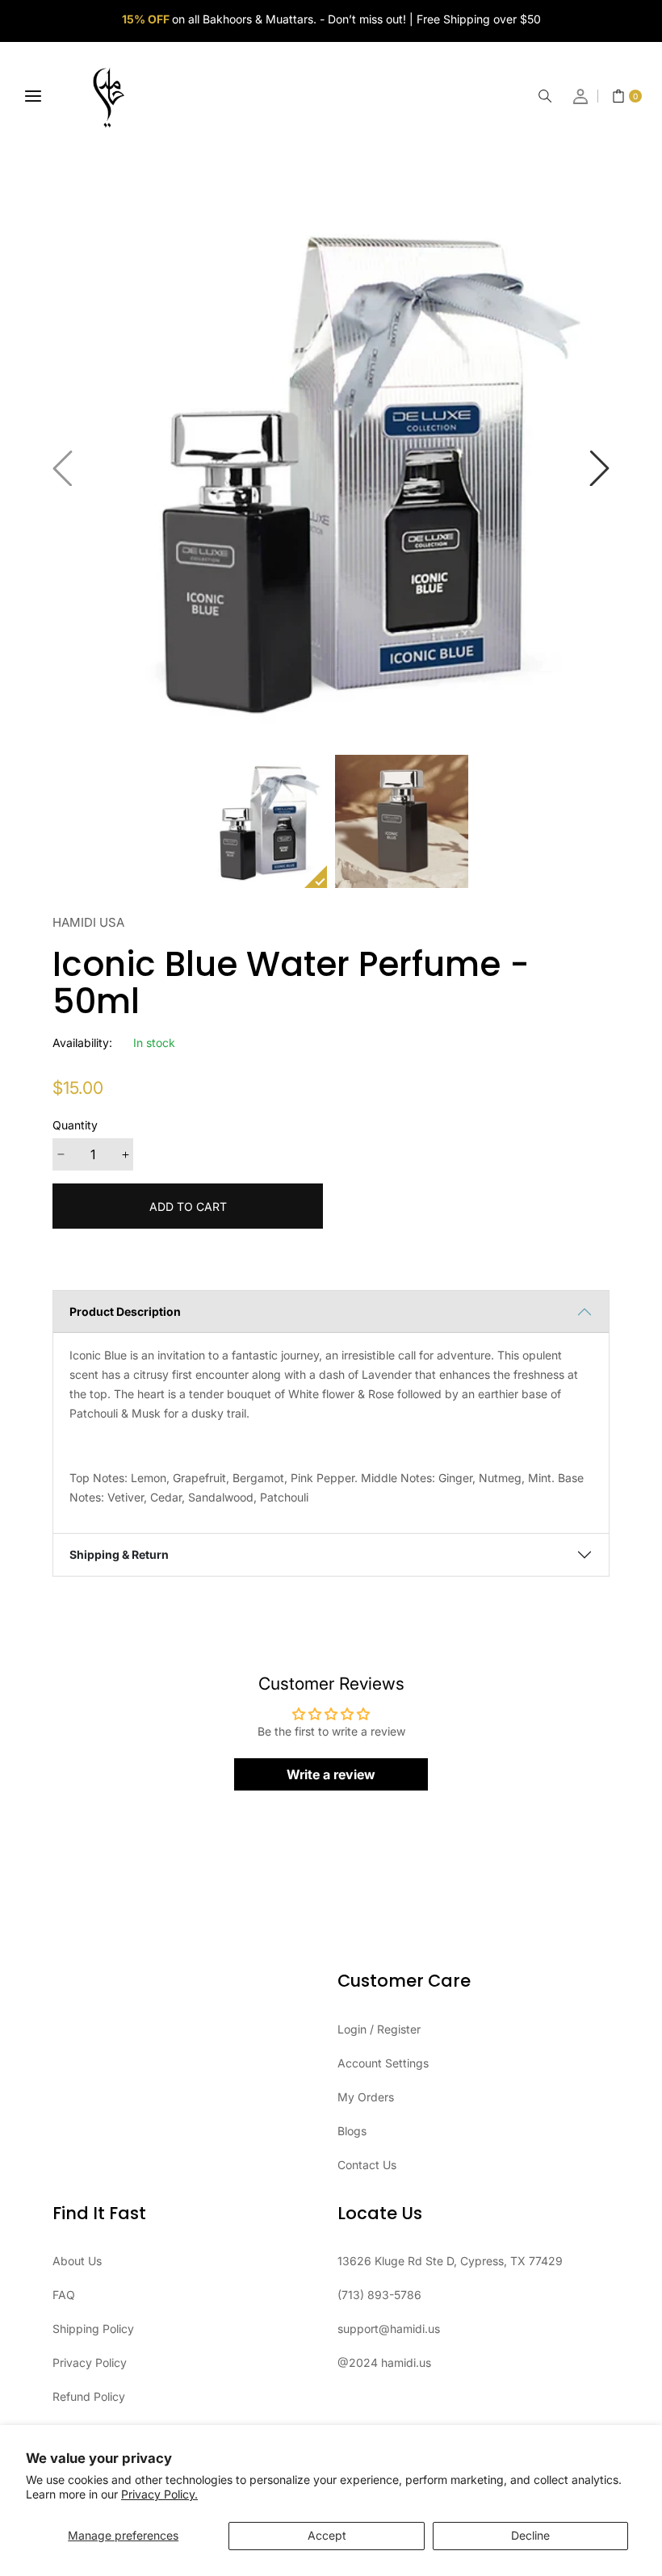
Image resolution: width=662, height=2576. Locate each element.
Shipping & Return (119, 1554)
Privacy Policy (90, 2362)
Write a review (331, 1774)
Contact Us (367, 2165)
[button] (545, 96)
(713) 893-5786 (379, 2295)
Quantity (75, 1125)
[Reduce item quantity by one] (61, 1154)
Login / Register (379, 2029)
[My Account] (581, 96)
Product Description (125, 1311)
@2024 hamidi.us (384, 2362)
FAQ (64, 2295)
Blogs (352, 2131)
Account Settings (383, 2063)
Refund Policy (89, 2396)
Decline (530, 2535)
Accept (327, 2535)
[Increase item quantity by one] (125, 1154)
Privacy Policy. (159, 2494)
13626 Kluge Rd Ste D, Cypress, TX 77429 (450, 2261)
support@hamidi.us (389, 2329)
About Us (77, 2261)
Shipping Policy (93, 2329)
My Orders (366, 2097)
